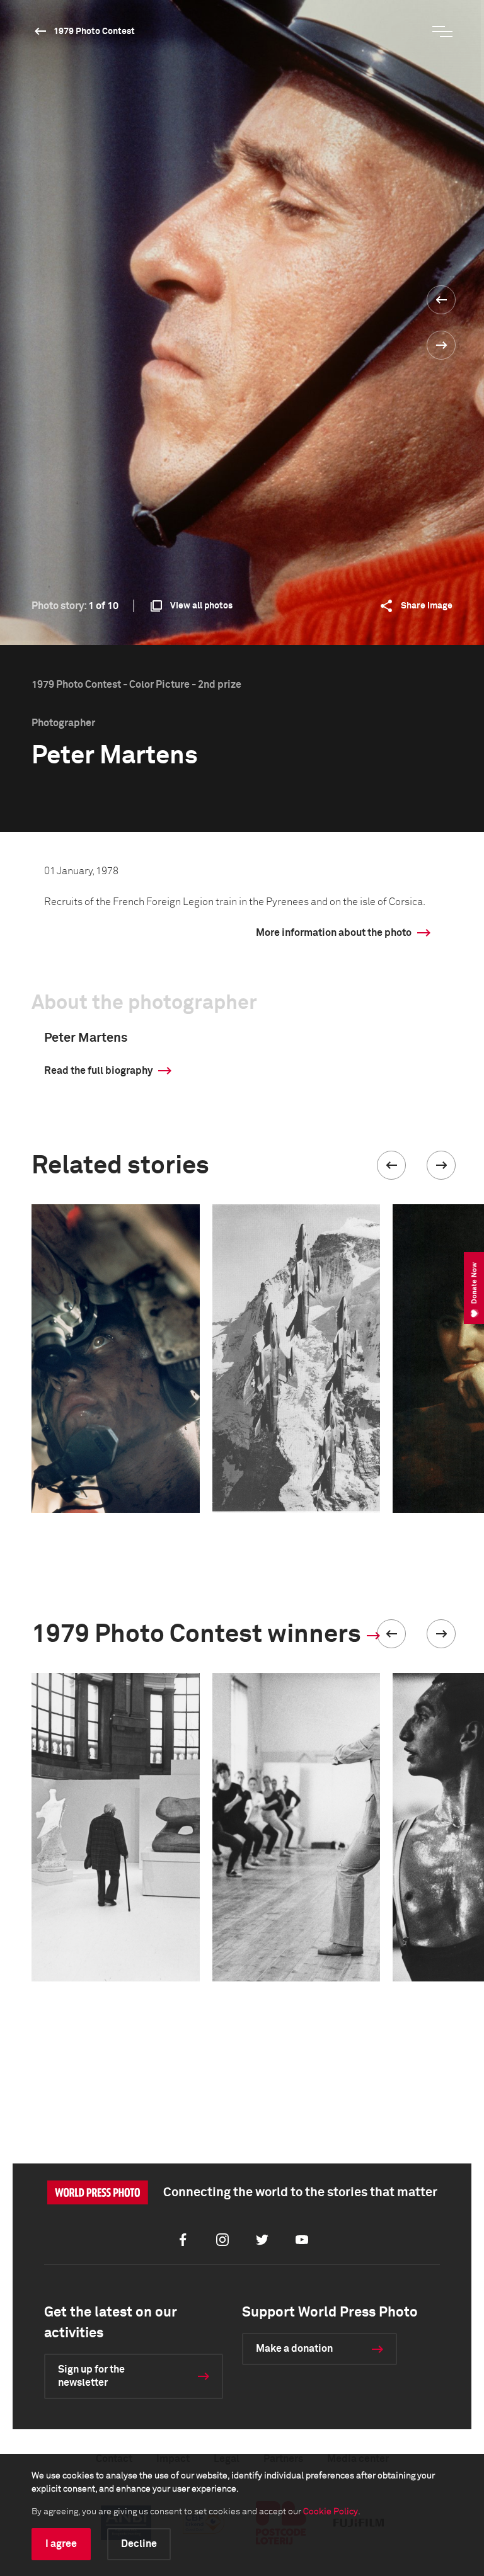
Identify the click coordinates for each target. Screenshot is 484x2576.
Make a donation (294, 2349)
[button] (391, 1165)
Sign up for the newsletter (91, 2376)
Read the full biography (98, 1071)
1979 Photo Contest (94, 31)
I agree (61, 2544)
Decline (139, 2544)
